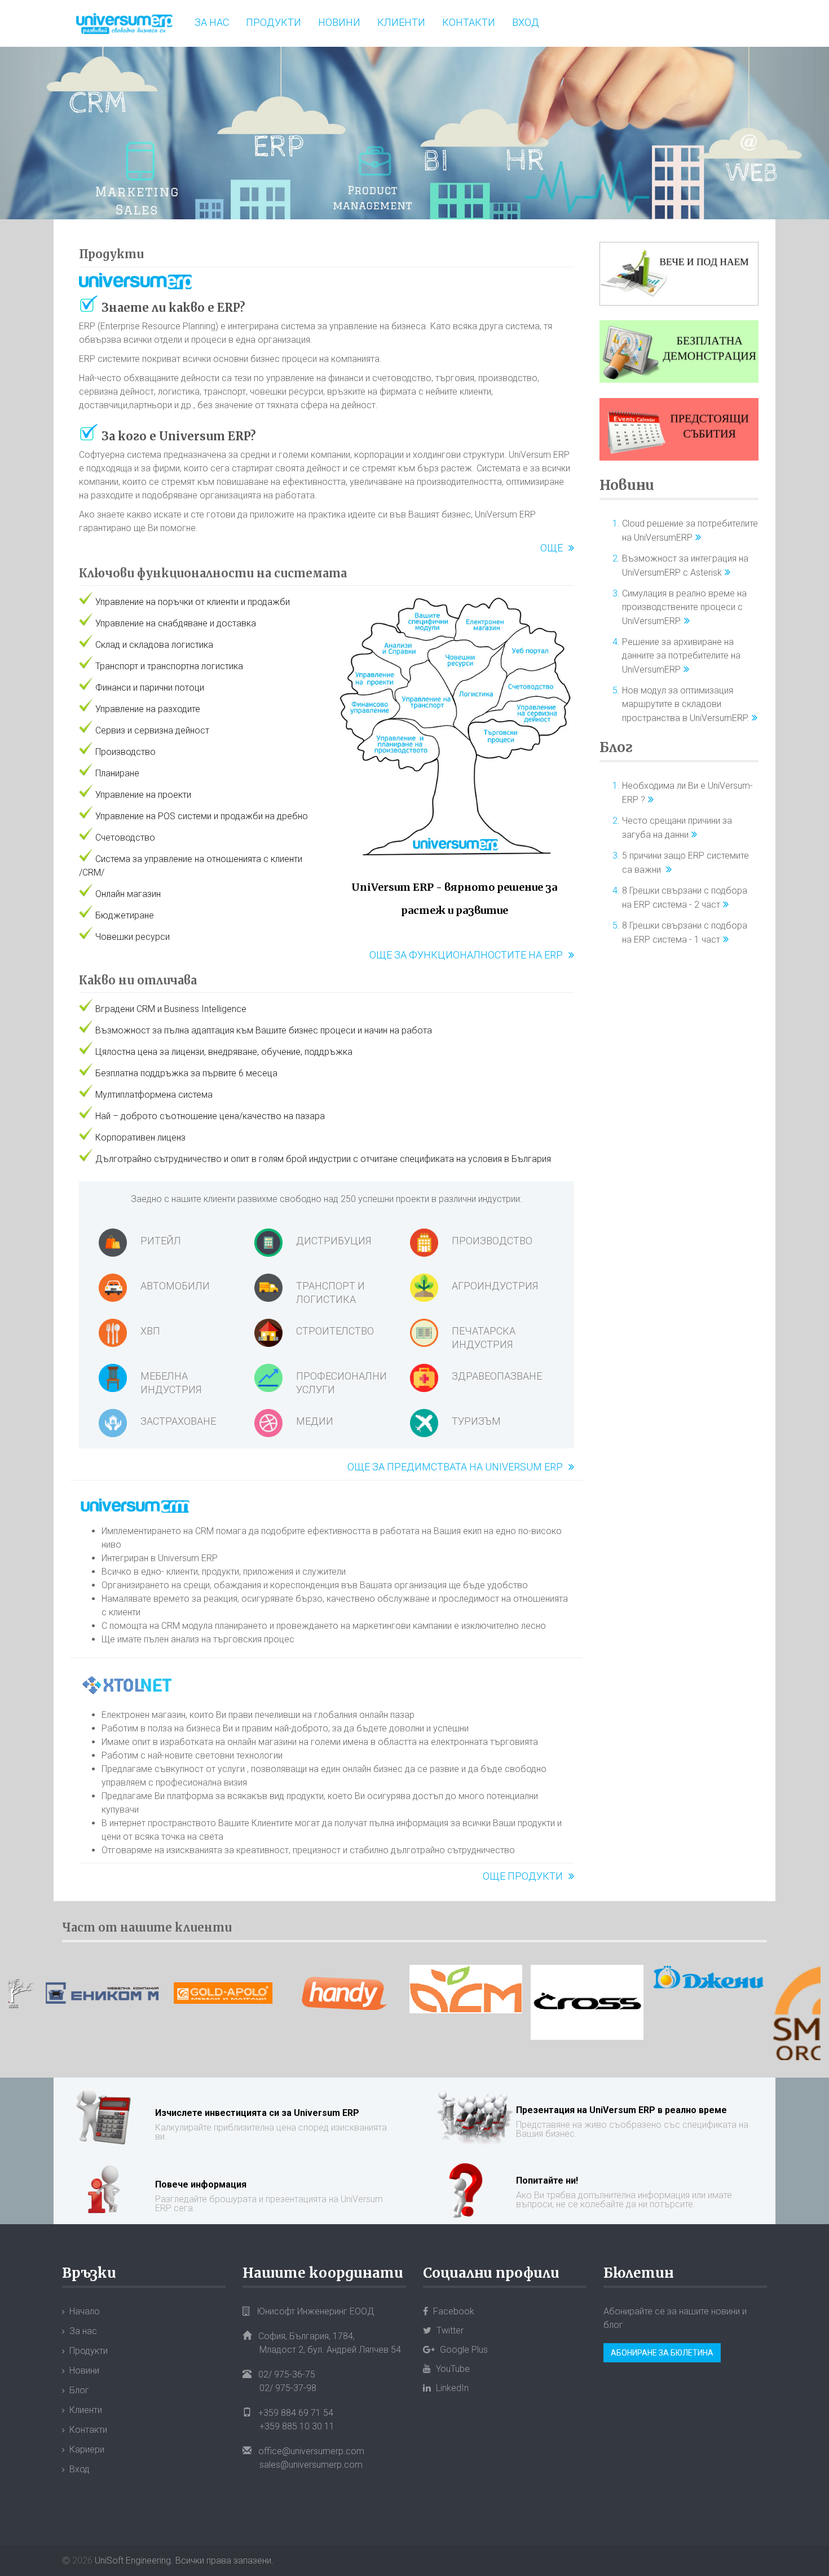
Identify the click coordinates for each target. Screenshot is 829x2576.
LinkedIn (451, 2388)
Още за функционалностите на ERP (466, 955)
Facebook (453, 2311)
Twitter (449, 2330)
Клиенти (401, 22)
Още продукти (523, 1876)
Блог (616, 747)
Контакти (469, 22)
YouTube (452, 2369)
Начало (85, 2311)
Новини (339, 22)
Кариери (87, 2449)
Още (552, 548)
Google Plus (463, 2350)
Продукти (274, 22)
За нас (212, 22)
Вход (526, 22)
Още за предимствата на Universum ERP (455, 1467)
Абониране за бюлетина (662, 2353)
